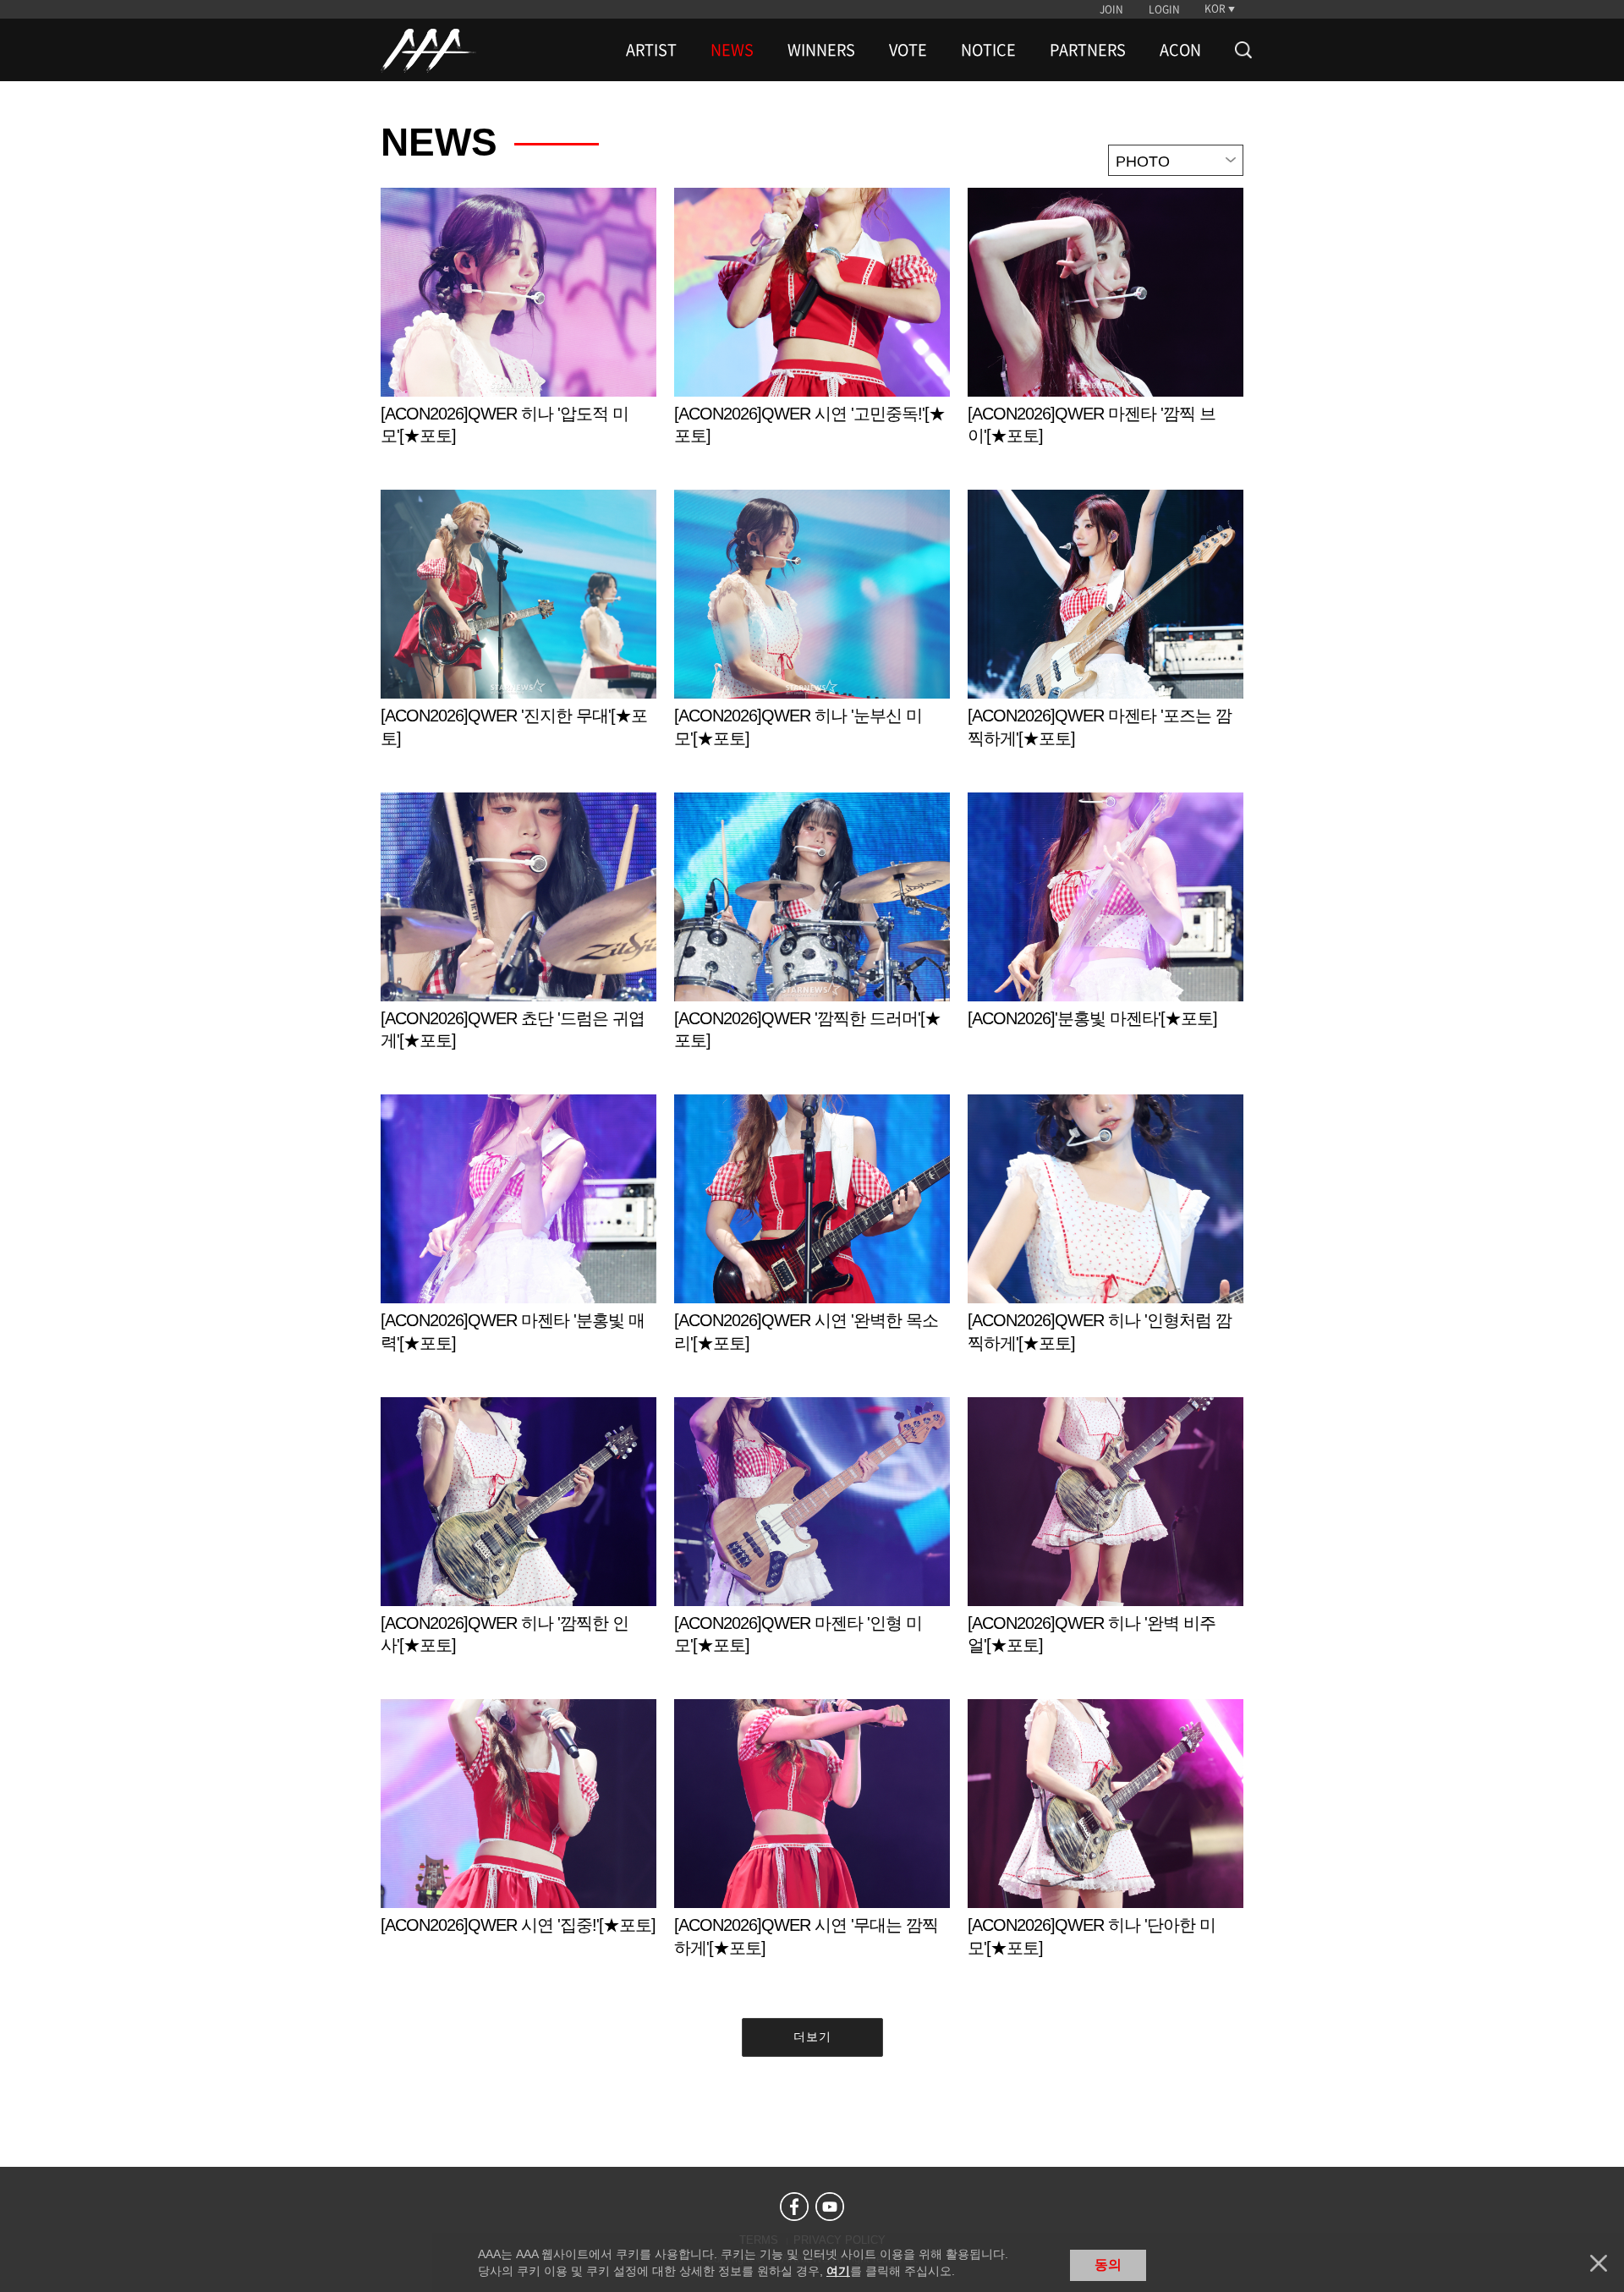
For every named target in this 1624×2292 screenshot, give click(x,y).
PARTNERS (1088, 50)
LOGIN (1164, 9)
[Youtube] (830, 2207)
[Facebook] (794, 2207)
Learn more (518, 334)
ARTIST (651, 50)
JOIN (1111, 9)
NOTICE (988, 50)
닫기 (1599, 2263)
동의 (1108, 2265)
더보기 (812, 2037)
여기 (838, 2271)
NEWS (732, 50)
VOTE (908, 50)
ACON (1180, 50)
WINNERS (821, 50)
